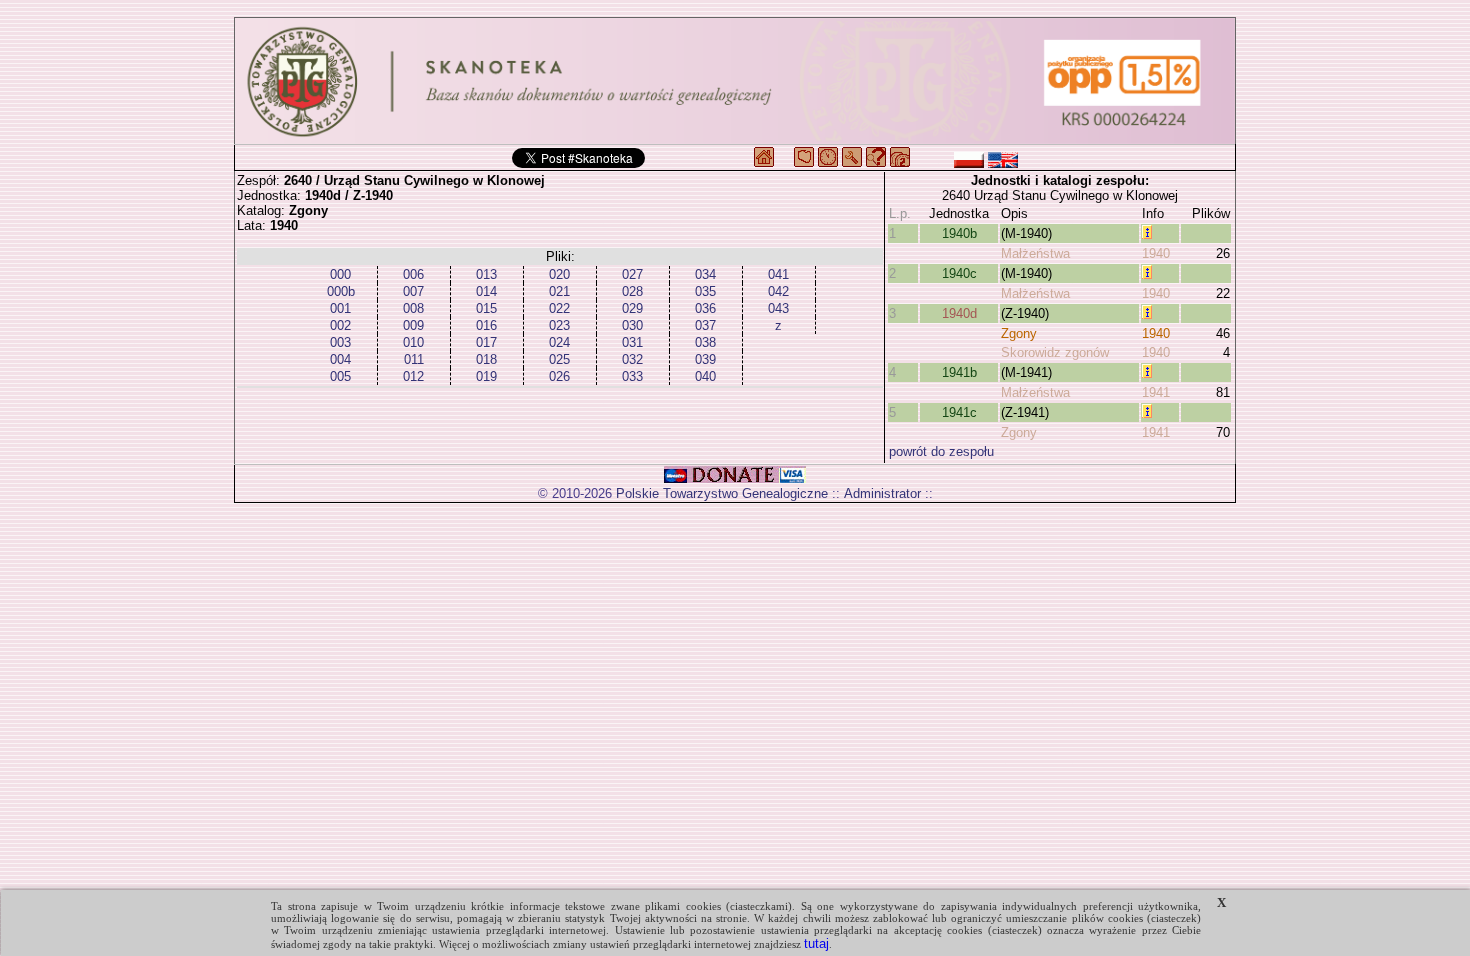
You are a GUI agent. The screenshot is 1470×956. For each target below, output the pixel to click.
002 (340, 325)
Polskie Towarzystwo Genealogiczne (722, 493)
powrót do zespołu (941, 451)
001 (340, 308)
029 (632, 308)
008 (413, 308)
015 (486, 308)
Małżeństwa (1035, 253)
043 (778, 308)
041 (778, 274)
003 (340, 342)
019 (486, 376)
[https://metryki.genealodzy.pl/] (735, 81)
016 (486, 325)
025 (559, 359)
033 (632, 376)
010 (413, 342)
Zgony (1019, 333)
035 (705, 291)
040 (705, 376)
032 (632, 359)
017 (486, 342)
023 (559, 325)
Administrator (882, 493)
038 (705, 342)
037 (705, 325)
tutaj (816, 943)
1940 (1156, 253)
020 (559, 274)
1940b (959, 233)
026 (559, 376)
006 (413, 274)
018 (486, 359)
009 (413, 325)
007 (413, 291)
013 (486, 274)
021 (559, 291)
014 (486, 291)
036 (705, 308)
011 (414, 359)
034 (705, 274)
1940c (959, 273)
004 (340, 359)
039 (705, 359)
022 (559, 308)
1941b (959, 372)
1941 (1156, 392)
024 (559, 342)
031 (632, 342)
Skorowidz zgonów (1055, 352)
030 (632, 325)
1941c (959, 412)
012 (413, 376)
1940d (959, 313)
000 (340, 274)
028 (632, 291)
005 (340, 376)
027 (632, 274)
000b (341, 291)
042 (778, 291)
